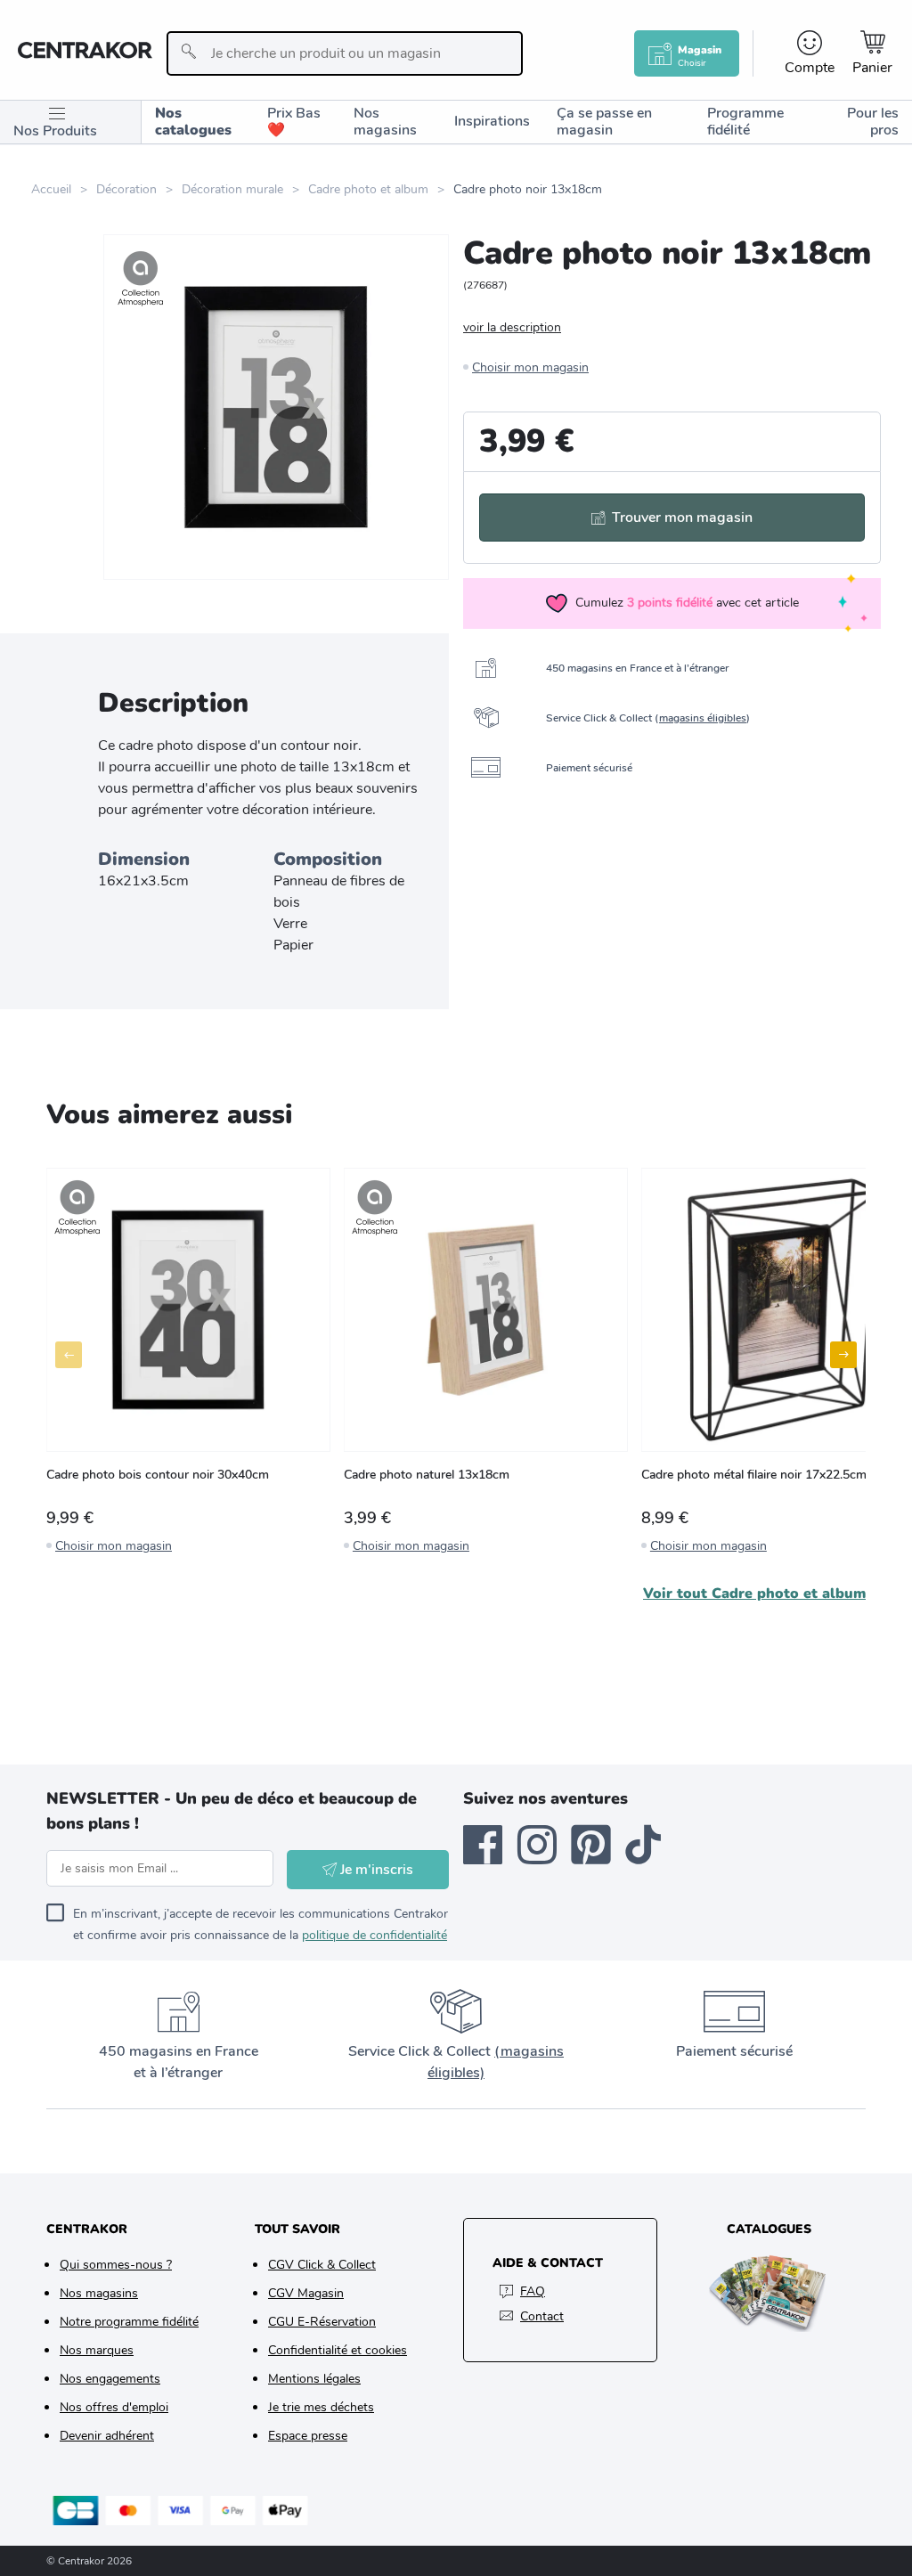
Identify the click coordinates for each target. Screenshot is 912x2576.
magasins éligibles (703, 718)
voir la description (512, 327)
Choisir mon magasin (530, 367)
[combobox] (345, 53)
